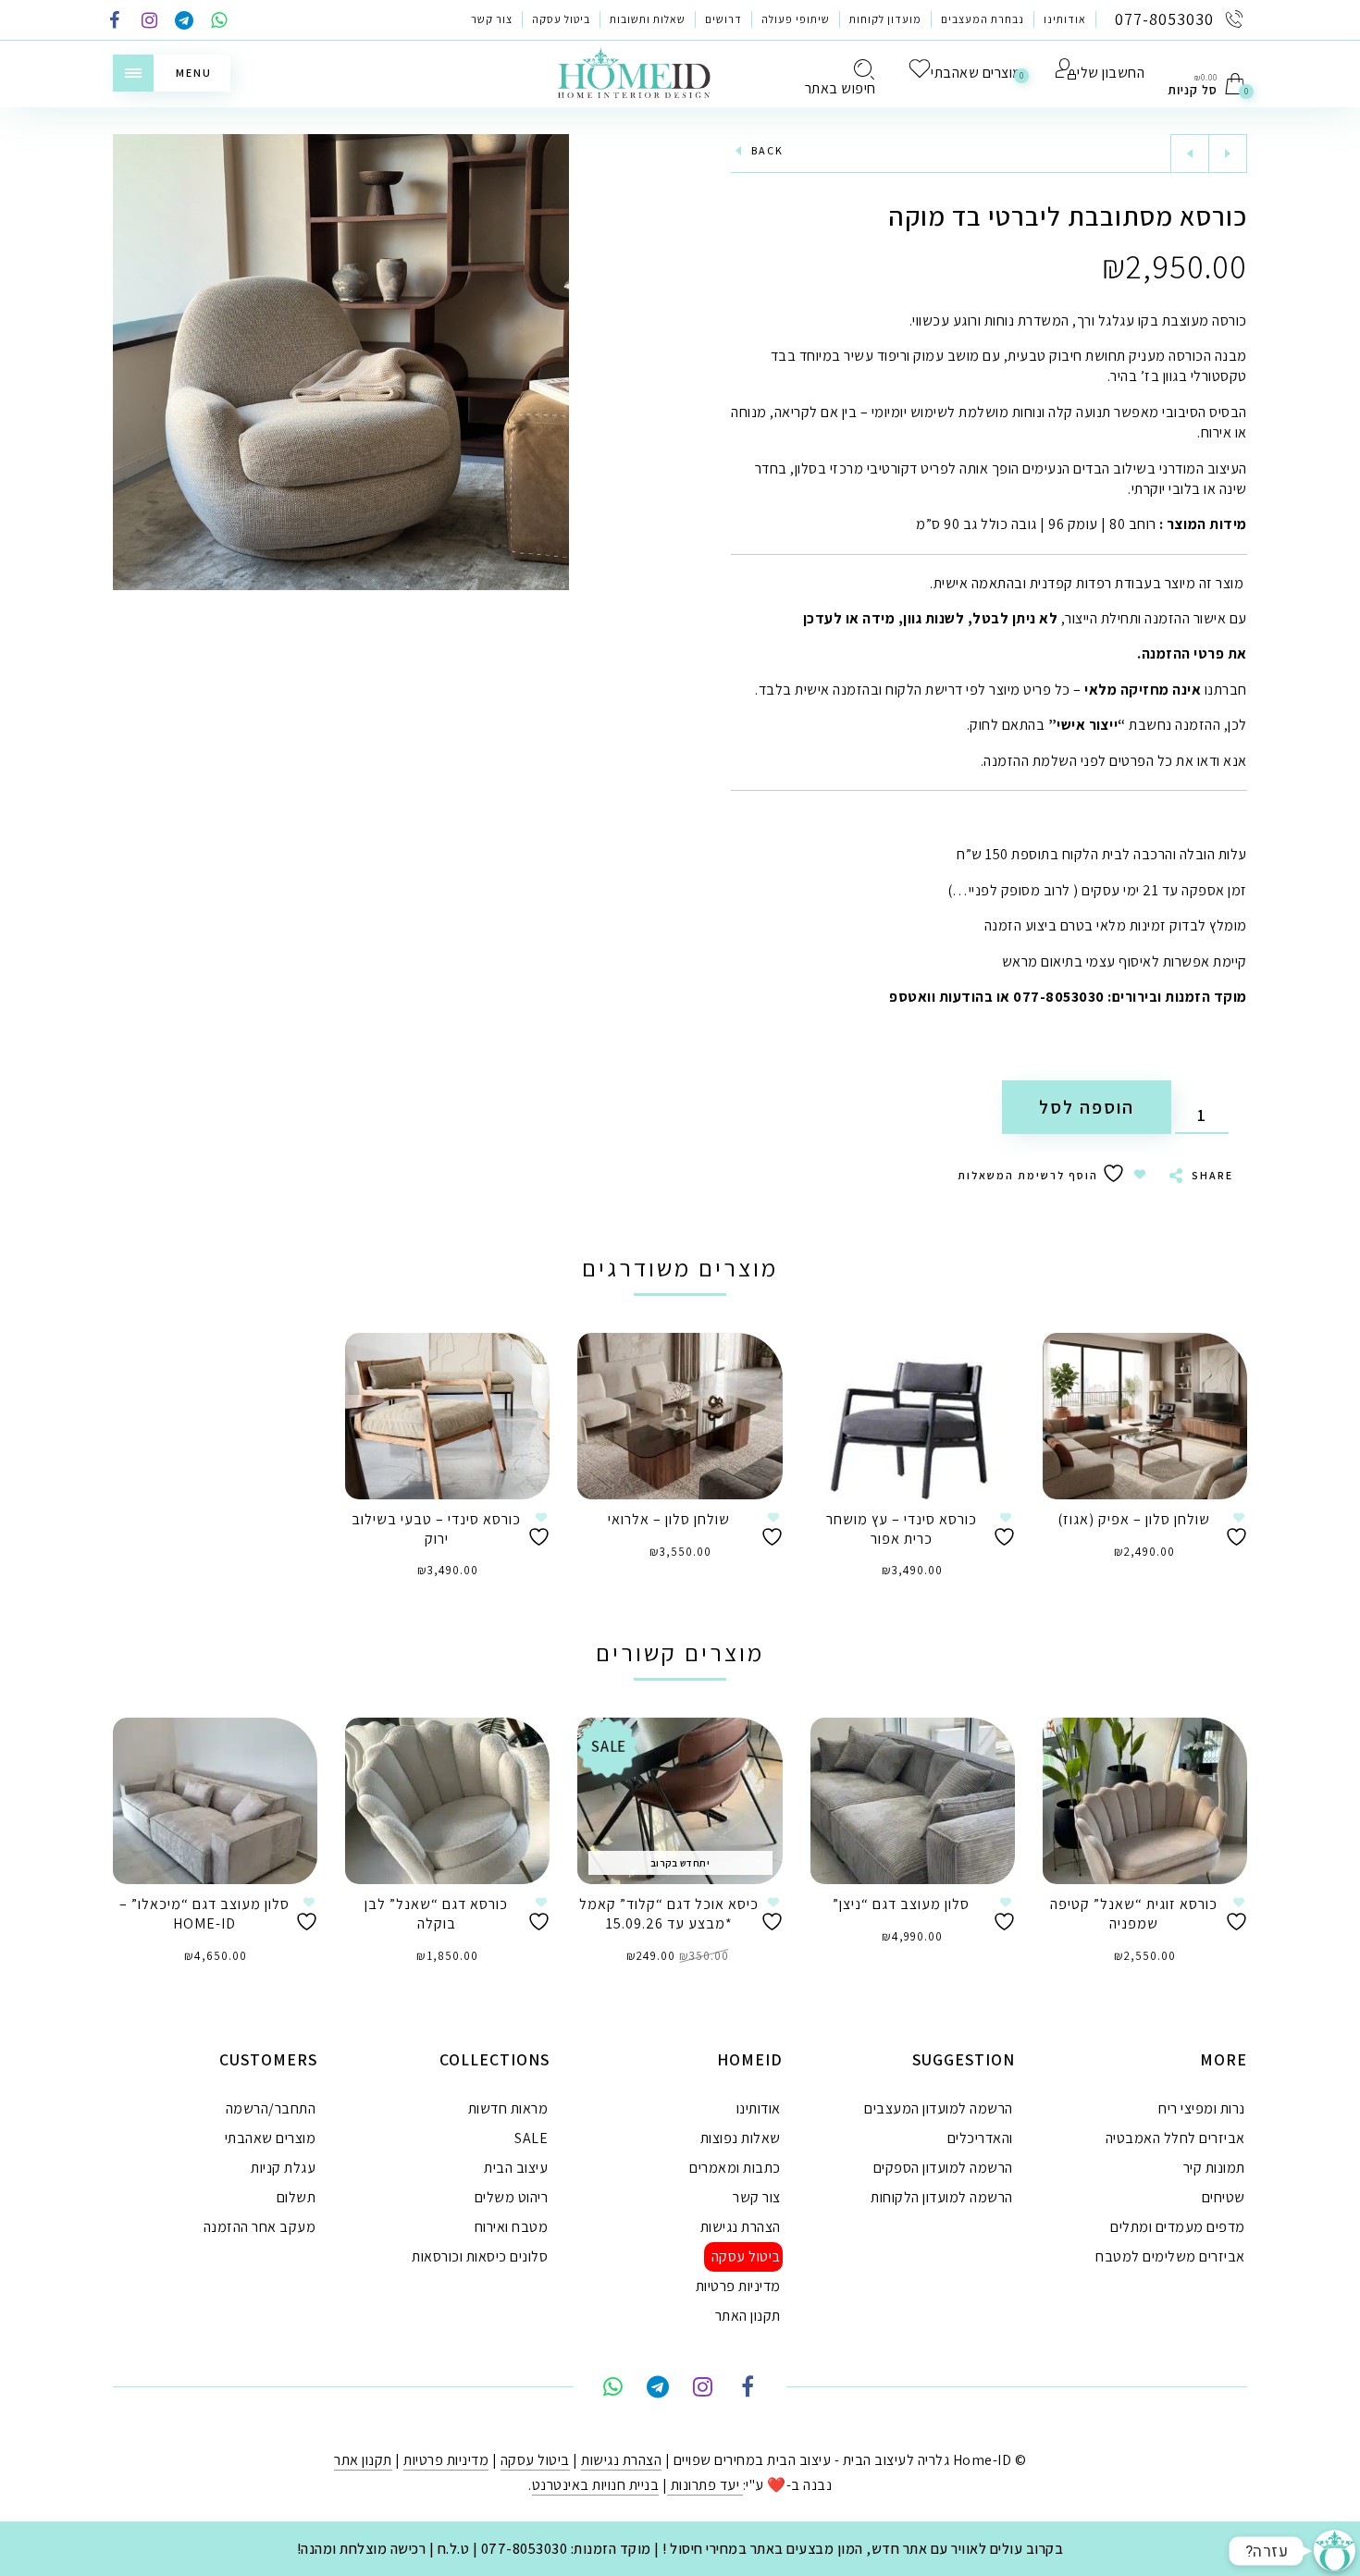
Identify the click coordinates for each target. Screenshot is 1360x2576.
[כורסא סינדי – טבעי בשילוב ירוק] (447, 1416)
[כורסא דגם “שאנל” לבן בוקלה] (447, 1801)
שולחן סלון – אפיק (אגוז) (1134, 1519)
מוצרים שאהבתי (271, 2138)
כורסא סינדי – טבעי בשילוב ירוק (436, 1529)
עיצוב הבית (516, 2168)
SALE (531, 2138)
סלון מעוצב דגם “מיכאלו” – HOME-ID (204, 1914)
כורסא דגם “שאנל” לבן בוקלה (436, 1914)
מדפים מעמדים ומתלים (1178, 2227)
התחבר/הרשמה (271, 2108)
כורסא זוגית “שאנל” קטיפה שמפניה (1134, 1914)
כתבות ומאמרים (735, 2168)
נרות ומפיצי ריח (1202, 2108)
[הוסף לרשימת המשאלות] (1239, 1529)
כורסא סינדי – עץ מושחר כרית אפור (902, 1529)
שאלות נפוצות (741, 2138)
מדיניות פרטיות (738, 2286)
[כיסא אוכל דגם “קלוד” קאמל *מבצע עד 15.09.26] (680, 1801)
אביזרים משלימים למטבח (1170, 2256)
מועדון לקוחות (885, 19)
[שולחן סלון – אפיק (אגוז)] (1145, 1416)
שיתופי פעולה (796, 19)
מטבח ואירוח (512, 2227)
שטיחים (1224, 2197)
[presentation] (136, 1834)
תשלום (297, 2197)
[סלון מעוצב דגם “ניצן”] (913, 1801)
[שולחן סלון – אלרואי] (680, 1416)
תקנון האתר (748, 2316)
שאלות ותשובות (648, 19)
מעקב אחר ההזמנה (260, 2227)
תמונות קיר (1214, 2168)
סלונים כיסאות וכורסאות (480, 2256)
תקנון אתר (363, 2460)
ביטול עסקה (561, 19)
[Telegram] (184, 22)
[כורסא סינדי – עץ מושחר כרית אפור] (913, 1416)
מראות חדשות (508, 2108)
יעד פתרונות (705, 2485)
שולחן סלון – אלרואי (669, 1519)
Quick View (1215, 1374)
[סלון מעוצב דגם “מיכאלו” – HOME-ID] (215, 1801)
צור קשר (492, 19)
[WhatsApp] (219, 22)
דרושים (723, 19)
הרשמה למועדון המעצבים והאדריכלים (939, 2123)
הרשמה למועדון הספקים (943, 2168)
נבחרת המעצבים (983, 19)
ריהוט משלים (512, 2197)
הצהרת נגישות (741, 2227)
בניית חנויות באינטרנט (596, 2485)
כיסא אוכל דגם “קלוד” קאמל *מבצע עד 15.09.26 (669, 1914)
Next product (1228, 154)
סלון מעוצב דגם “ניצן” (901, 1904)
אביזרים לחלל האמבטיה (1175, 2138)
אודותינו (1065, 19)
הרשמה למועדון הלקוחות (942, 2197)
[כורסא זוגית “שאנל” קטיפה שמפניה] (1145, 1801)
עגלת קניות (283, 2168)
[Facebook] (115, 22)
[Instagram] (150, 22)
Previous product (1190, 154)
